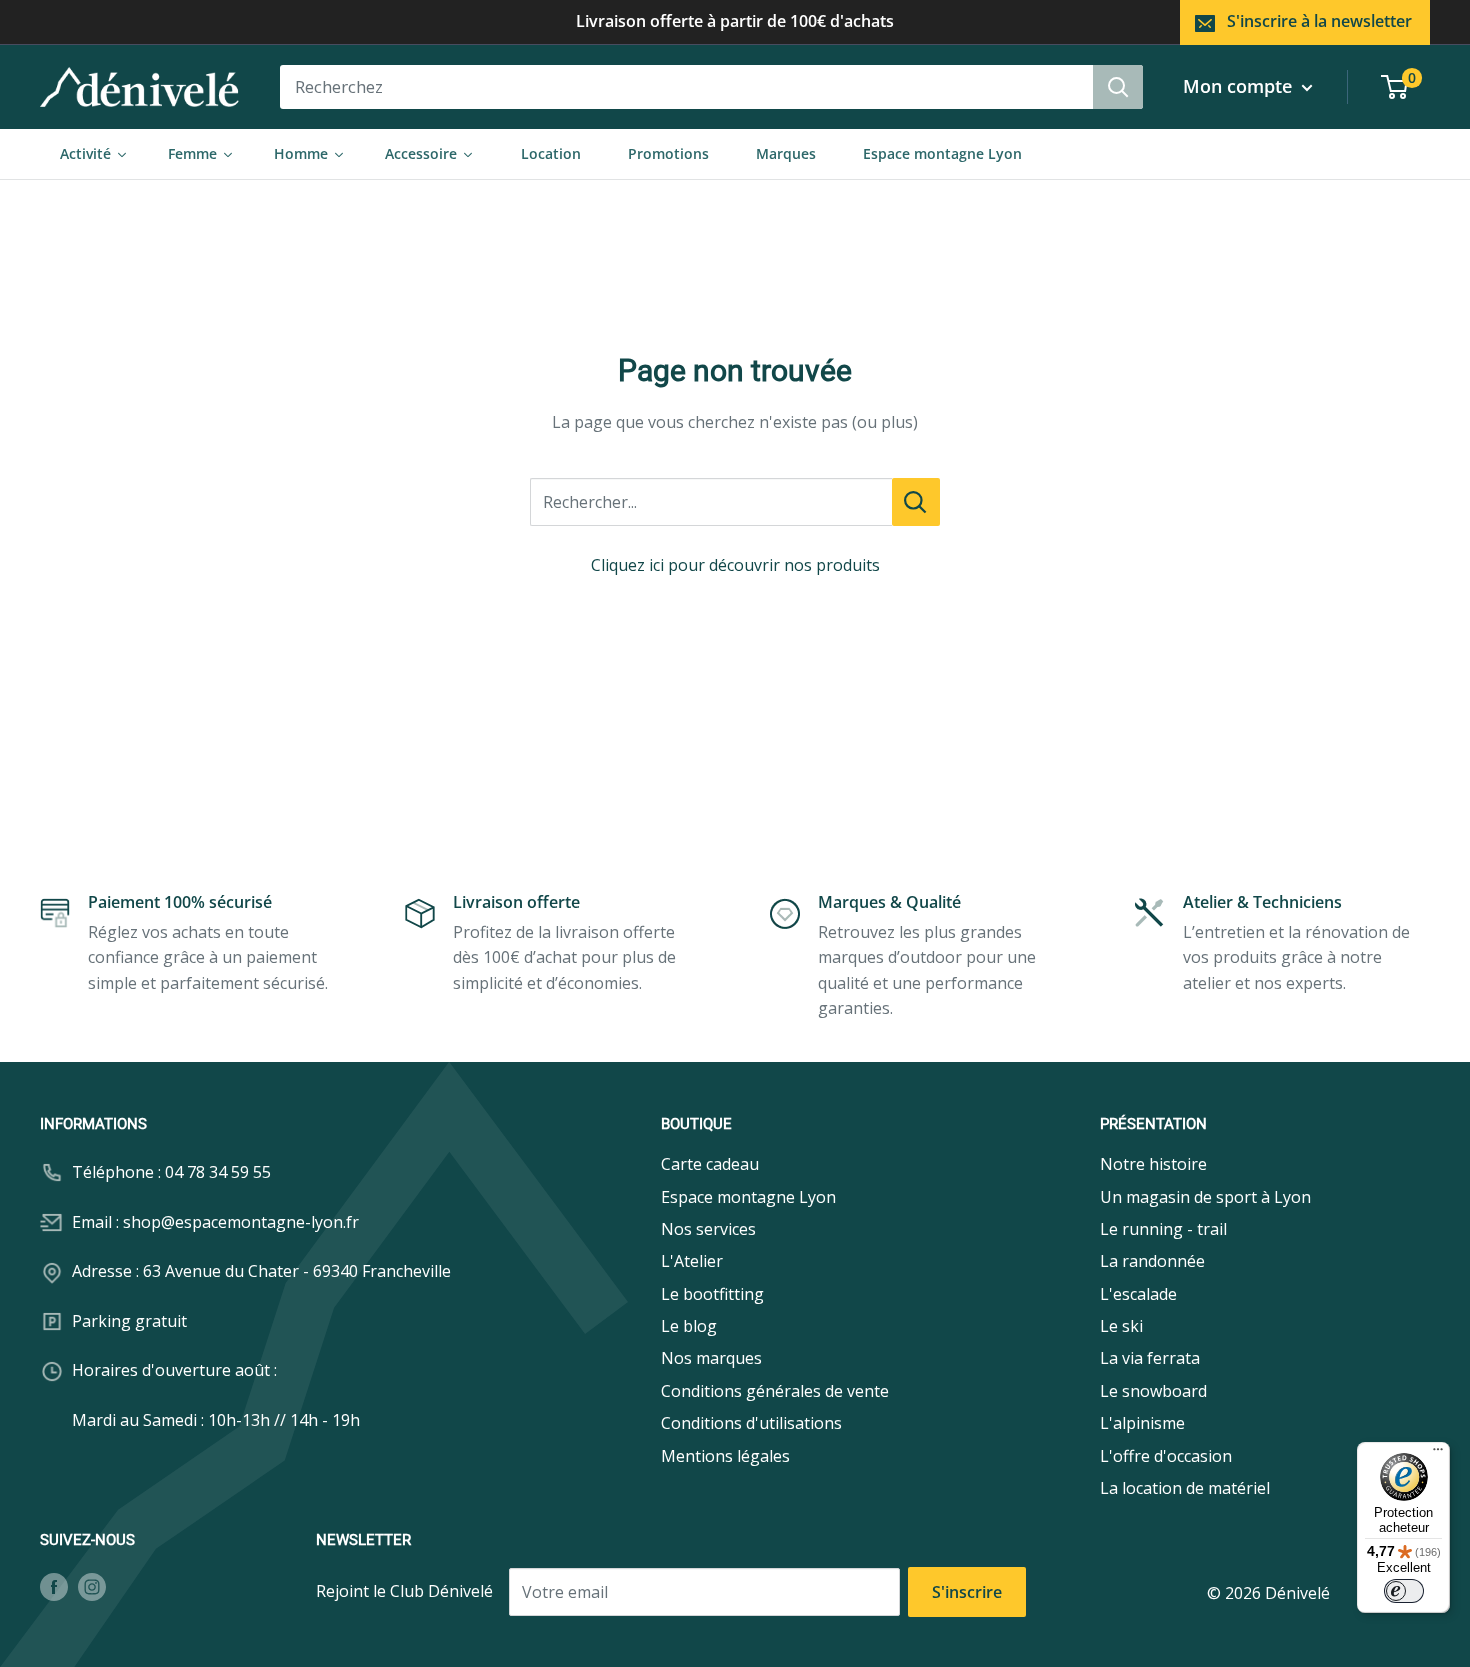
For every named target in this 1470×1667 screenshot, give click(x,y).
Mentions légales (725, 1456)
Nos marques (711, 1358)
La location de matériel (1185, 1488)
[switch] (1404, 1591)
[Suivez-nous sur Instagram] (92, 1587)
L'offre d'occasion (1166, 1456)
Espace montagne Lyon (748, 1197)
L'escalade (1138, 1294)
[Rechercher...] (916, 502)
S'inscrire (967, 1592)
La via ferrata (1150, 1358)
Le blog (689, 1326)
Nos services (708, 1229)
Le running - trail (1163, 1229)
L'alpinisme (1142, 1423)
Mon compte (1240, 86)
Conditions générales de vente (775, 1391)
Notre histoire (1153, 1164)
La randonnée (1152, 1261)
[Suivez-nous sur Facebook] (54, 1587)
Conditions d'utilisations (751, 1423)
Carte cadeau (710, 1164)
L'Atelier (692, 1261)
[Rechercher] (1118, 87)
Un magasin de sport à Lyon (1205, 1197)
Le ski (1121, 1326)
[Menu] (1438, 1454)
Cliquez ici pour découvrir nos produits (735, 565)
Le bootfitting (712, 1294)
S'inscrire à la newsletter (1319, 21)
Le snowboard (1153, 1391)
